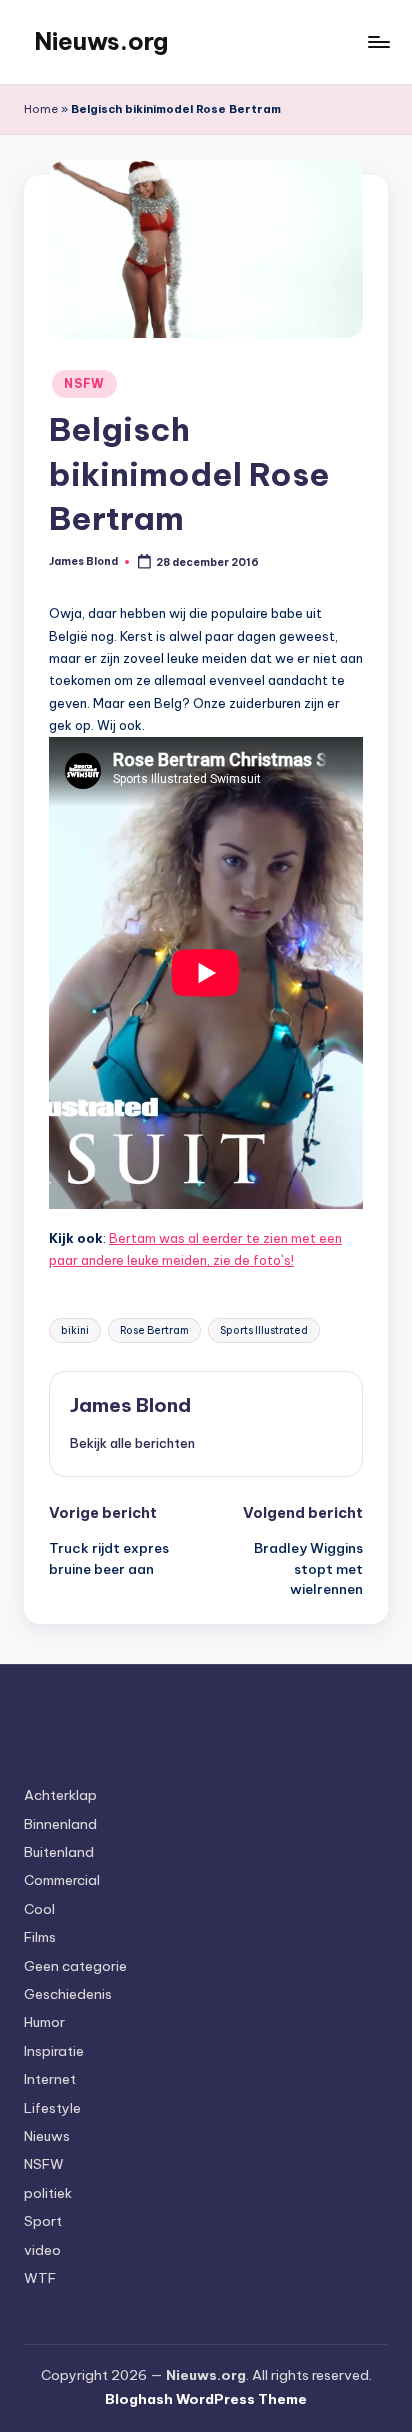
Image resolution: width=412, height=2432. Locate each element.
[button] (132, 1443)
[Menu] (378, 41)
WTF (40, 2278)
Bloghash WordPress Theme (206, 2399)
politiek (48, 2193)
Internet (50, 2079)
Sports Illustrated (264, 1330)
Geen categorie (75, 1966)
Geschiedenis (68, 1994)
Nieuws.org (101, 41)
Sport (43, 2221)
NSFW (84, 383)
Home (41, 109)
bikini (75, 1330)
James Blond (130, 1405)
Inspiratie (54, 2051)
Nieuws (47, 2136)
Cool (39, 1909)
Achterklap (60, 1795)
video (42, 2250)
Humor (44, 2022)
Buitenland (59, 1852)
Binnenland (60, 1824)
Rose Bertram (154, 1330)
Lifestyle (52, 2108)
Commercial (62, 1880)
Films (40, 1937)
